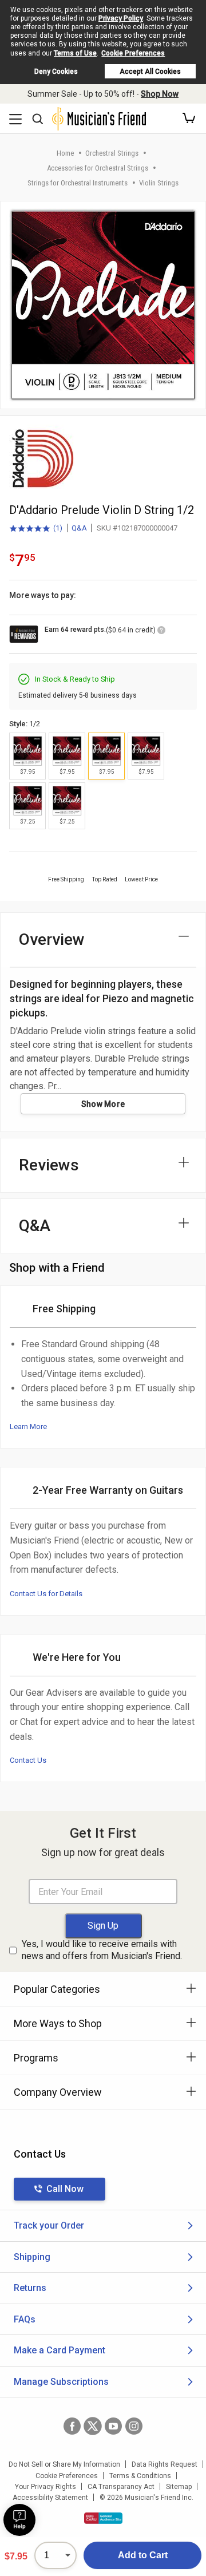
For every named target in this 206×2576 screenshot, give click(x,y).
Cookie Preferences (133, 53)
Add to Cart (143, 2555)
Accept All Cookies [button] (150, 72)
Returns (30, 2288)
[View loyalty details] (161, 632)
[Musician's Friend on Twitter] (93, 2426)
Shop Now (160, 94)
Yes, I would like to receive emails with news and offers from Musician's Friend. (102, 1950)
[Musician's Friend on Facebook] (72, 2426)
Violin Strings (159, 183)
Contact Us (28, 1760)
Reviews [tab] (49, 1165)
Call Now (65, 2189)
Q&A (79, 528)
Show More (103, 1104)
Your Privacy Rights (45, 2487)
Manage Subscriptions (61, 2382)
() (36, 529)
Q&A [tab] (35, 1226)
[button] (189, 118)
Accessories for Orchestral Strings (98, 168)
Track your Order (49, 2225)
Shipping (32, 2257)
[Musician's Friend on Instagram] (134, 2426)
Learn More (28, 1427)
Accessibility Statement (50, 2498)
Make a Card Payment (60, 2350)
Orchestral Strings (112, 153)
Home (65, 153)
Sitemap (179, 2487)
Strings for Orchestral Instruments (78, 183)
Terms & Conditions (140, 2476)
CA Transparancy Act (121, 2487)
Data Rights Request (165, 2464)
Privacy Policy (121, 18)
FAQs (25, 2319)
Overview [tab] (52, 939)
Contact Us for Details (46, 1594)
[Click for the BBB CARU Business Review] (103, 2518)
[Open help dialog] (19, 2520)
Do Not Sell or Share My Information (64, 2464)
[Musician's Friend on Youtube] (113, 2426)
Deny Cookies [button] (56, 72)
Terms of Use (75, 53)
